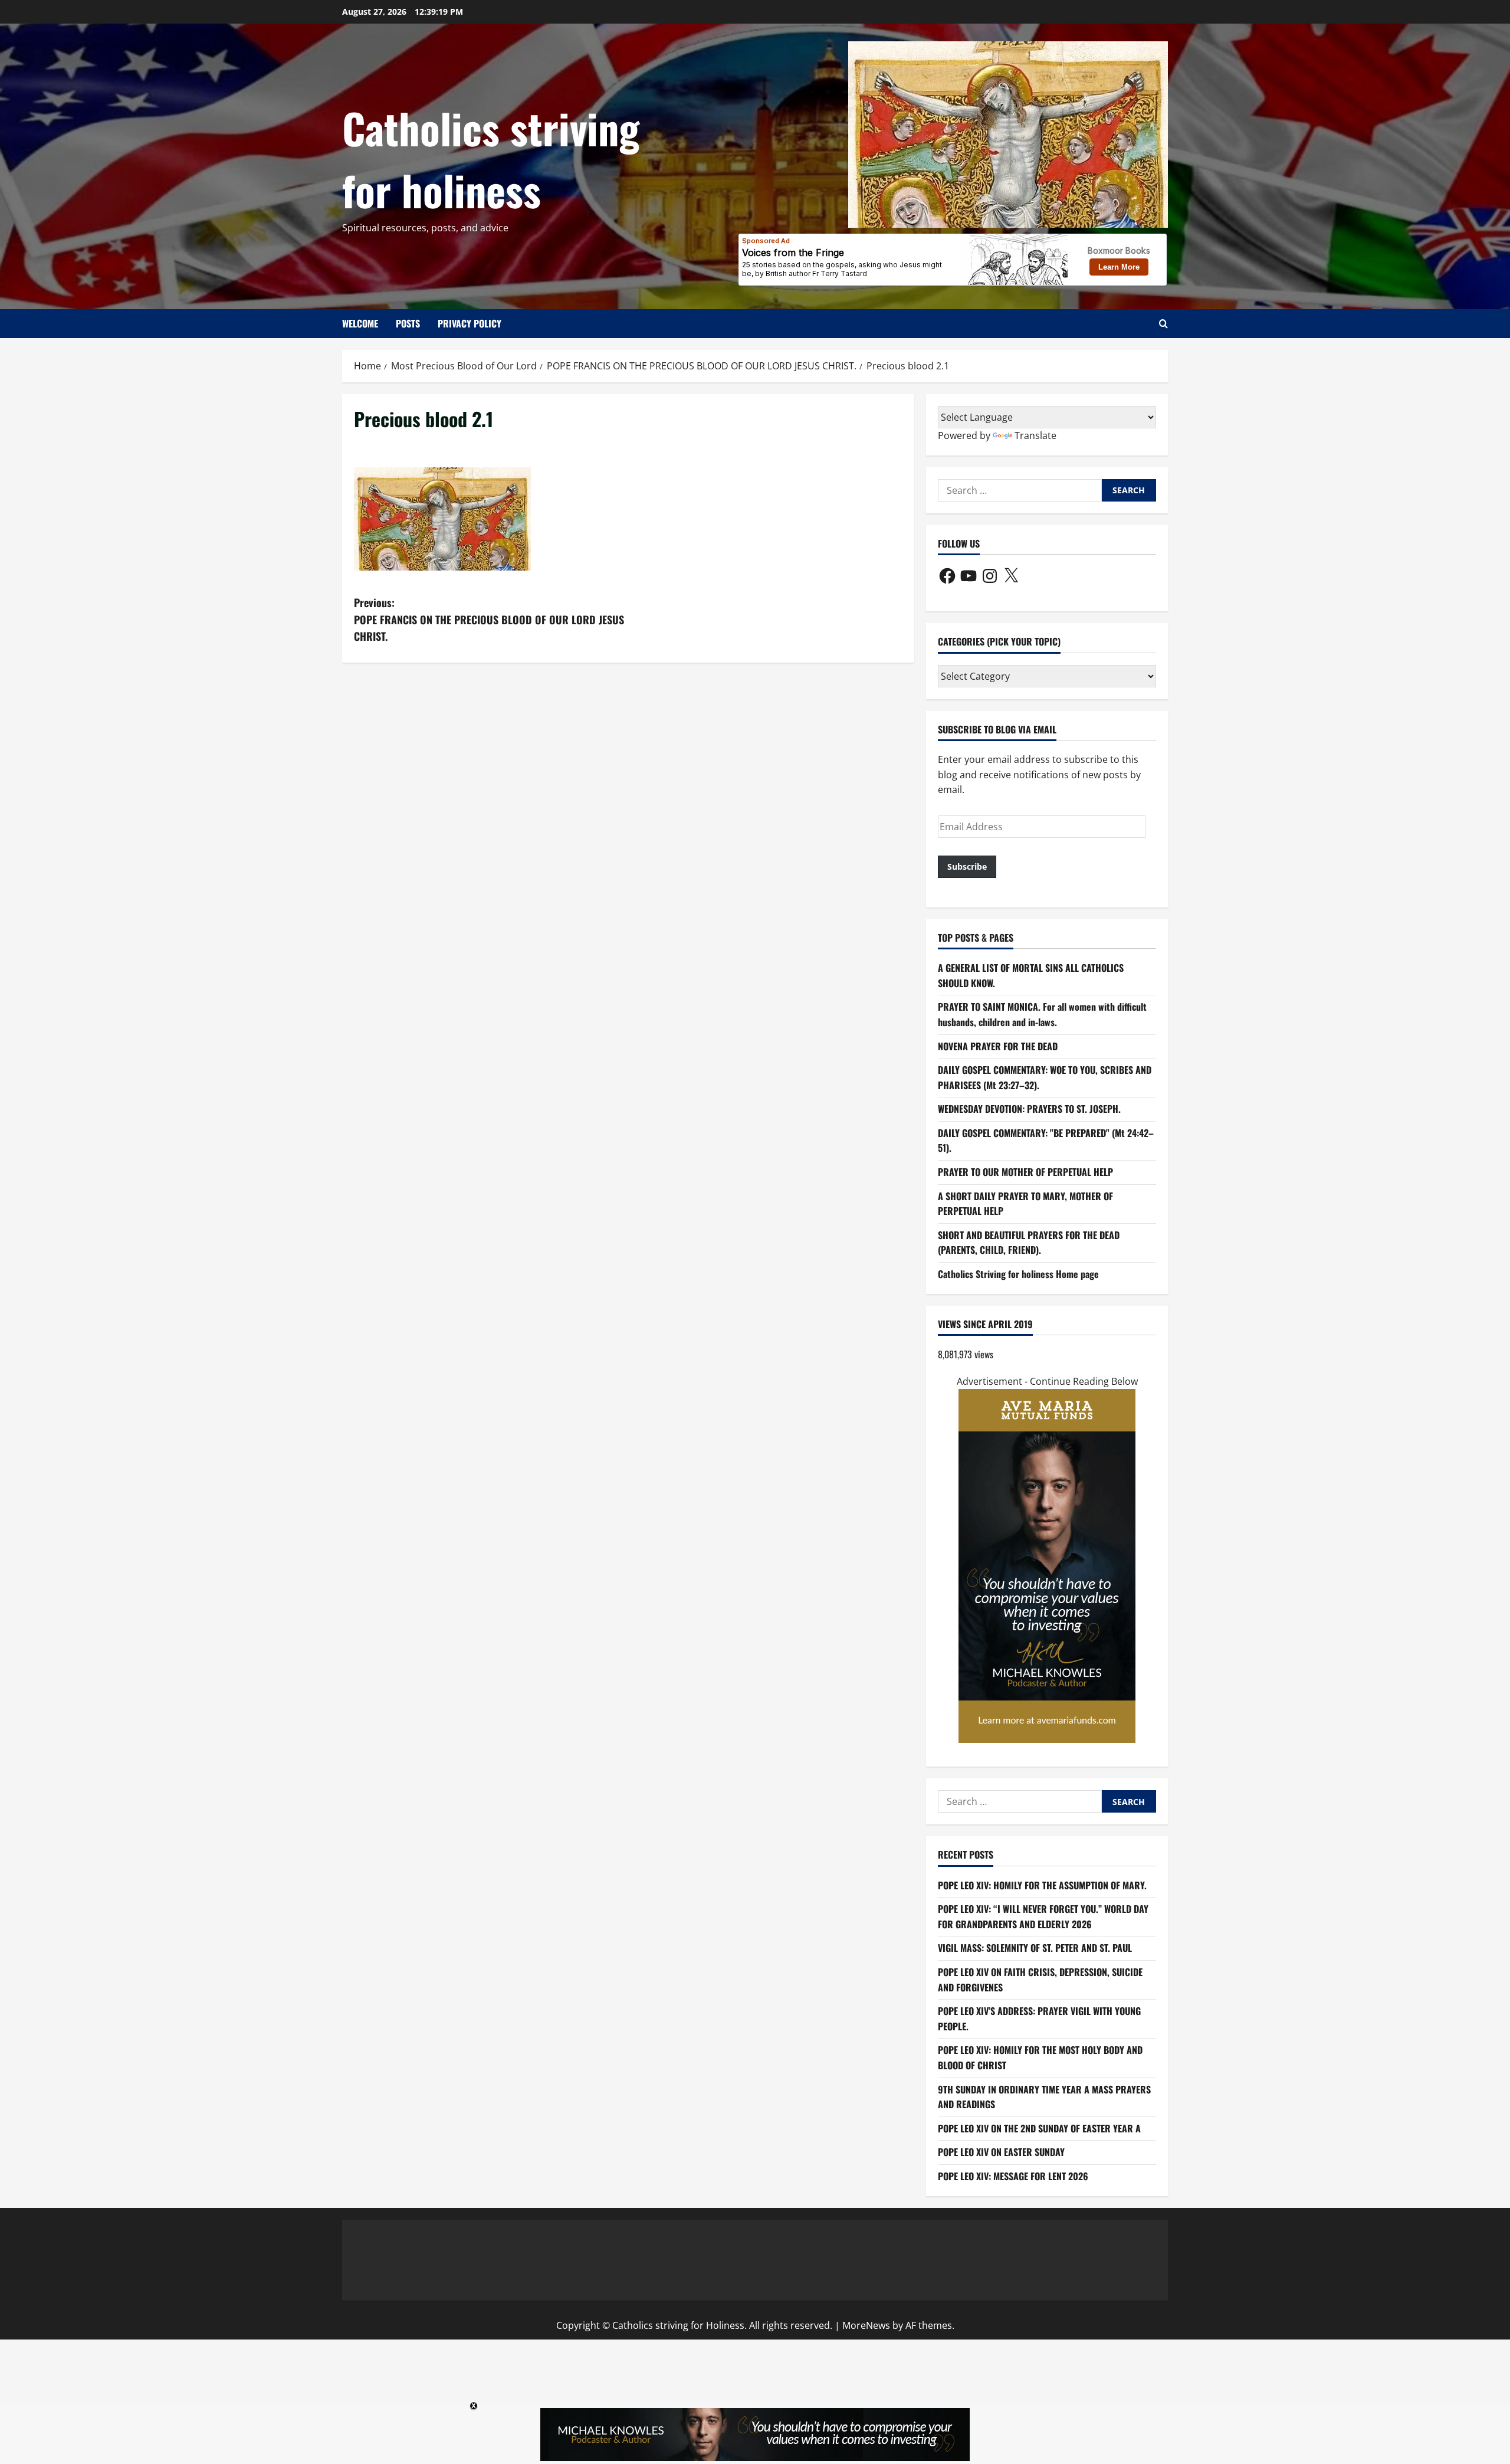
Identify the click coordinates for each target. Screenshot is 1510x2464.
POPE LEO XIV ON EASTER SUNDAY (1001, 2152)
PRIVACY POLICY (470, 323)
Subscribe (967, 866)
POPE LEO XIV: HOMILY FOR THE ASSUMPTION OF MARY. (1042, 1885)
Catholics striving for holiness (491, 158)
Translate (1035, 435)
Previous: (489, 620)
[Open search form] (1163, 324)
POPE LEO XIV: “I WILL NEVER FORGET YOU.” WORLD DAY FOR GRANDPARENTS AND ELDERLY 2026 (1043, 1916)
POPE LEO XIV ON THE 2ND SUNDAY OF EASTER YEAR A (1039, 2128)
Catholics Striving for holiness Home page (1018, 1274)
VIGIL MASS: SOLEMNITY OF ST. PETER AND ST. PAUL (1035, 1948)
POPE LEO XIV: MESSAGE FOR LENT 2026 (1013, 2176)
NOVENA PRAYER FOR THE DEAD (998, 1046)
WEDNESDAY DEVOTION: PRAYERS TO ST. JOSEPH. (1029, 1109)
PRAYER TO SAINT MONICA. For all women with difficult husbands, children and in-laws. (1042, 1014)
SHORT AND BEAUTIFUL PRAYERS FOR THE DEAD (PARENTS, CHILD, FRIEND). (1029, 1243)
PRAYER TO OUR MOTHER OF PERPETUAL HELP (1025, 1172)
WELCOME (360, 323)
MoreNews (866, 2325)
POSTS (408, 323)
